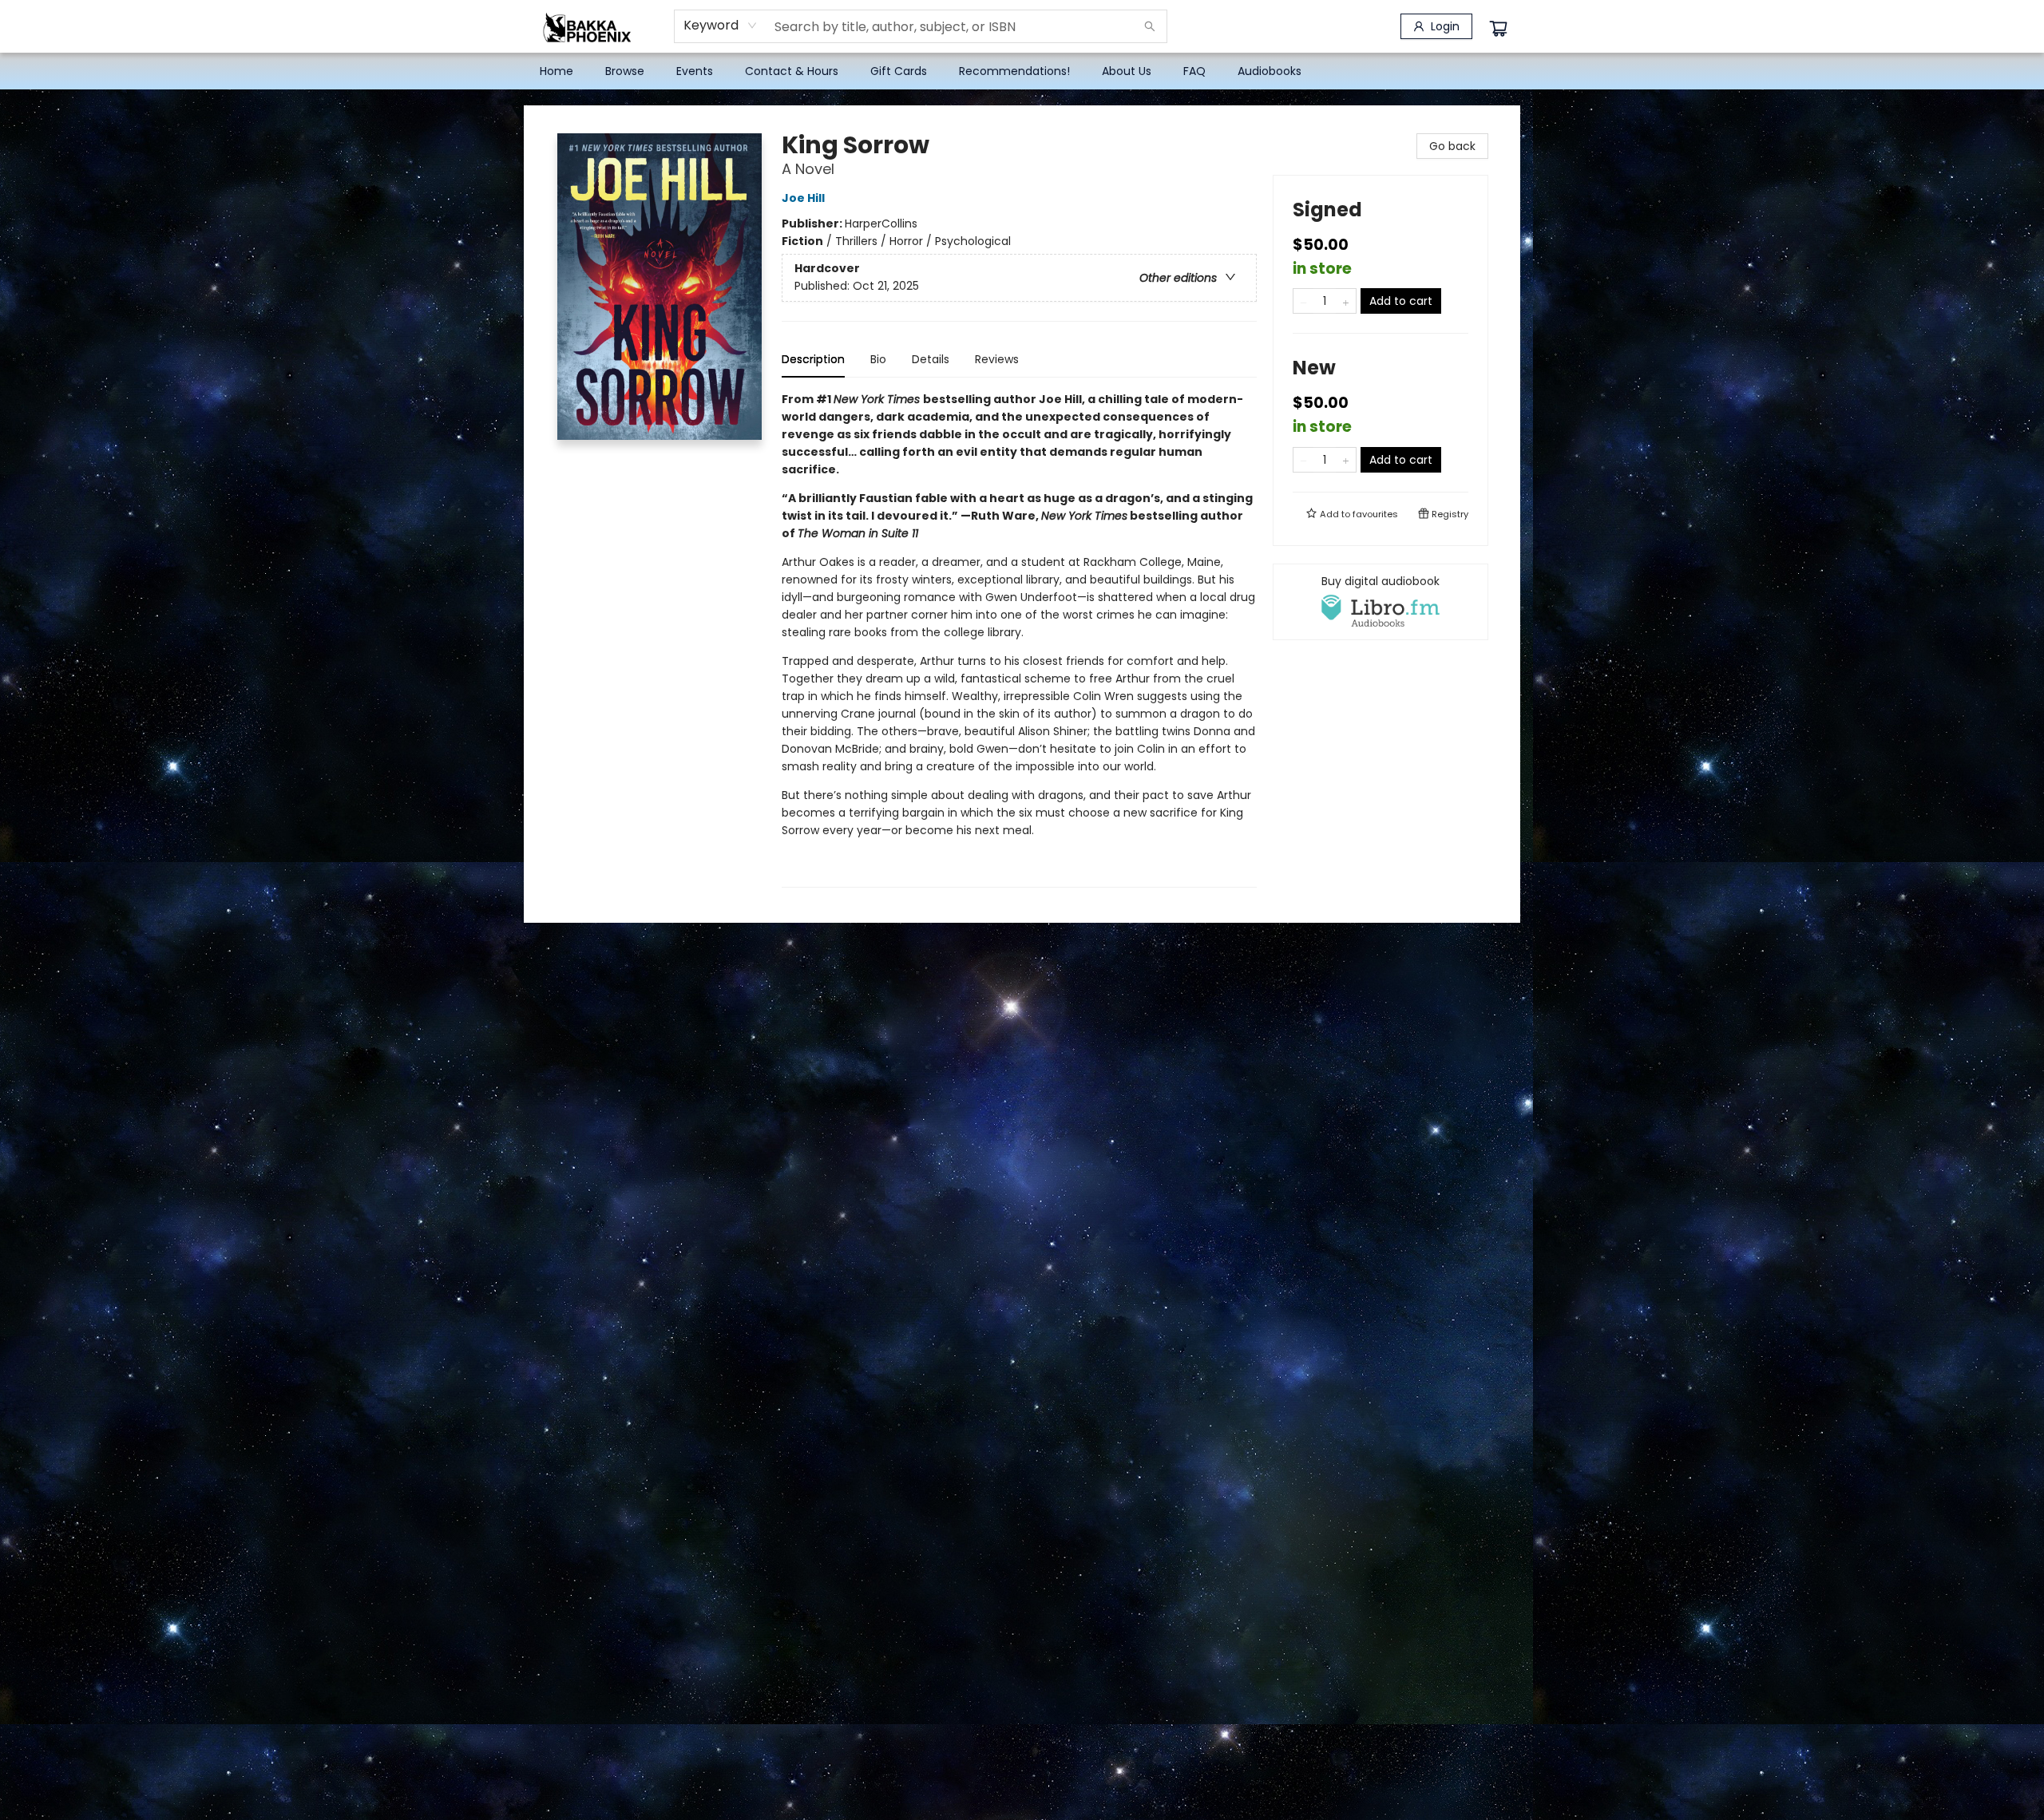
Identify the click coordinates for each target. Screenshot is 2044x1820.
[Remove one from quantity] (1303, 301)
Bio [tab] (878, 359)
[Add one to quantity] (1346, 301)
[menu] (1022, 71)
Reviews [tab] (997, 359)
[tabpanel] (1019, 639)
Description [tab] (813, 359)
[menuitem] (557, 71)
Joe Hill (803, 198)
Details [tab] (931, 359)
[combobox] (721, 26)
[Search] (1150, 26)
